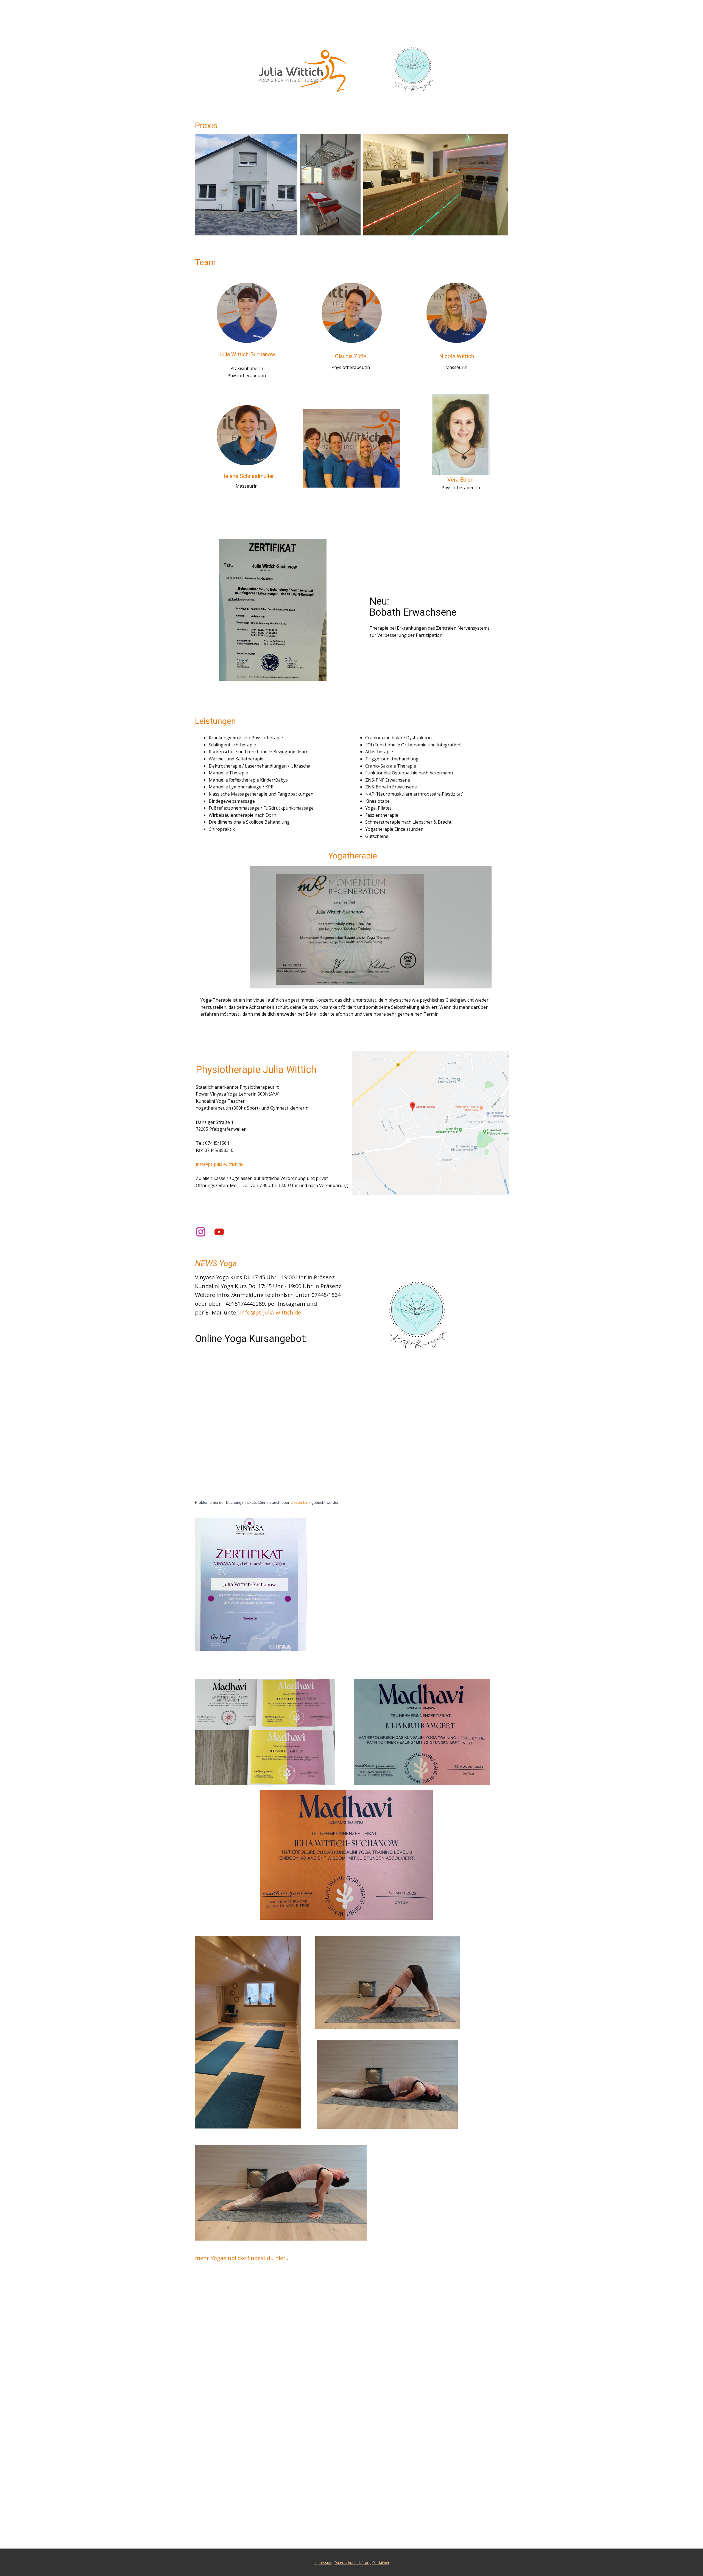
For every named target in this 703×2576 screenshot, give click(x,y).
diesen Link (300, 1502)
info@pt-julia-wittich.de (220, 1164)
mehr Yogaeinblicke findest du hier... (242, 2258)
